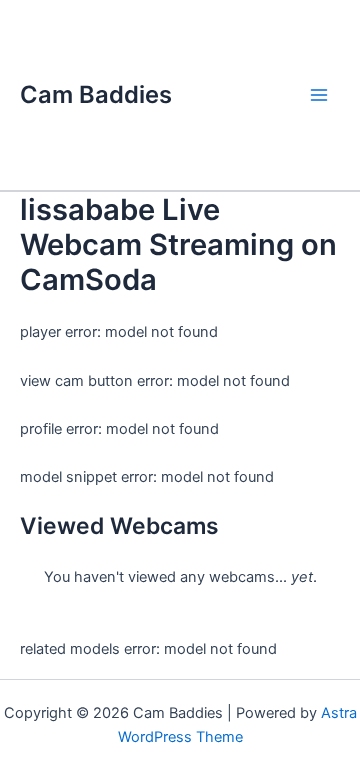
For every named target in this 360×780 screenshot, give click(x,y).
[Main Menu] (319, 95)
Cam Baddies (96, 94)
